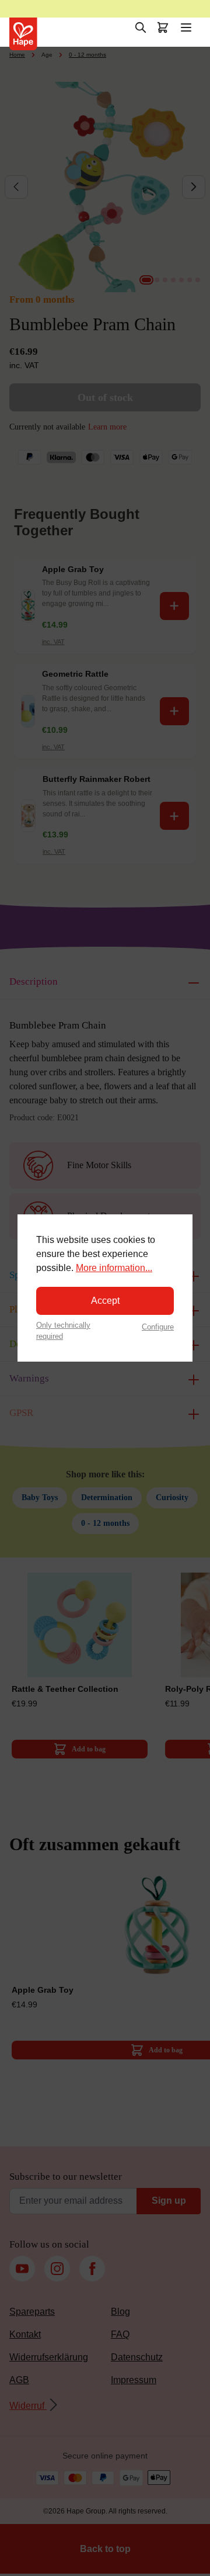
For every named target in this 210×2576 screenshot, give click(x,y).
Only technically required (63, 1331)
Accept (105, 1301)
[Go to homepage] (23, 34)
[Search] (141, 27)
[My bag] (163, 27)
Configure (158, 1327)
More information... (114, 1268)
